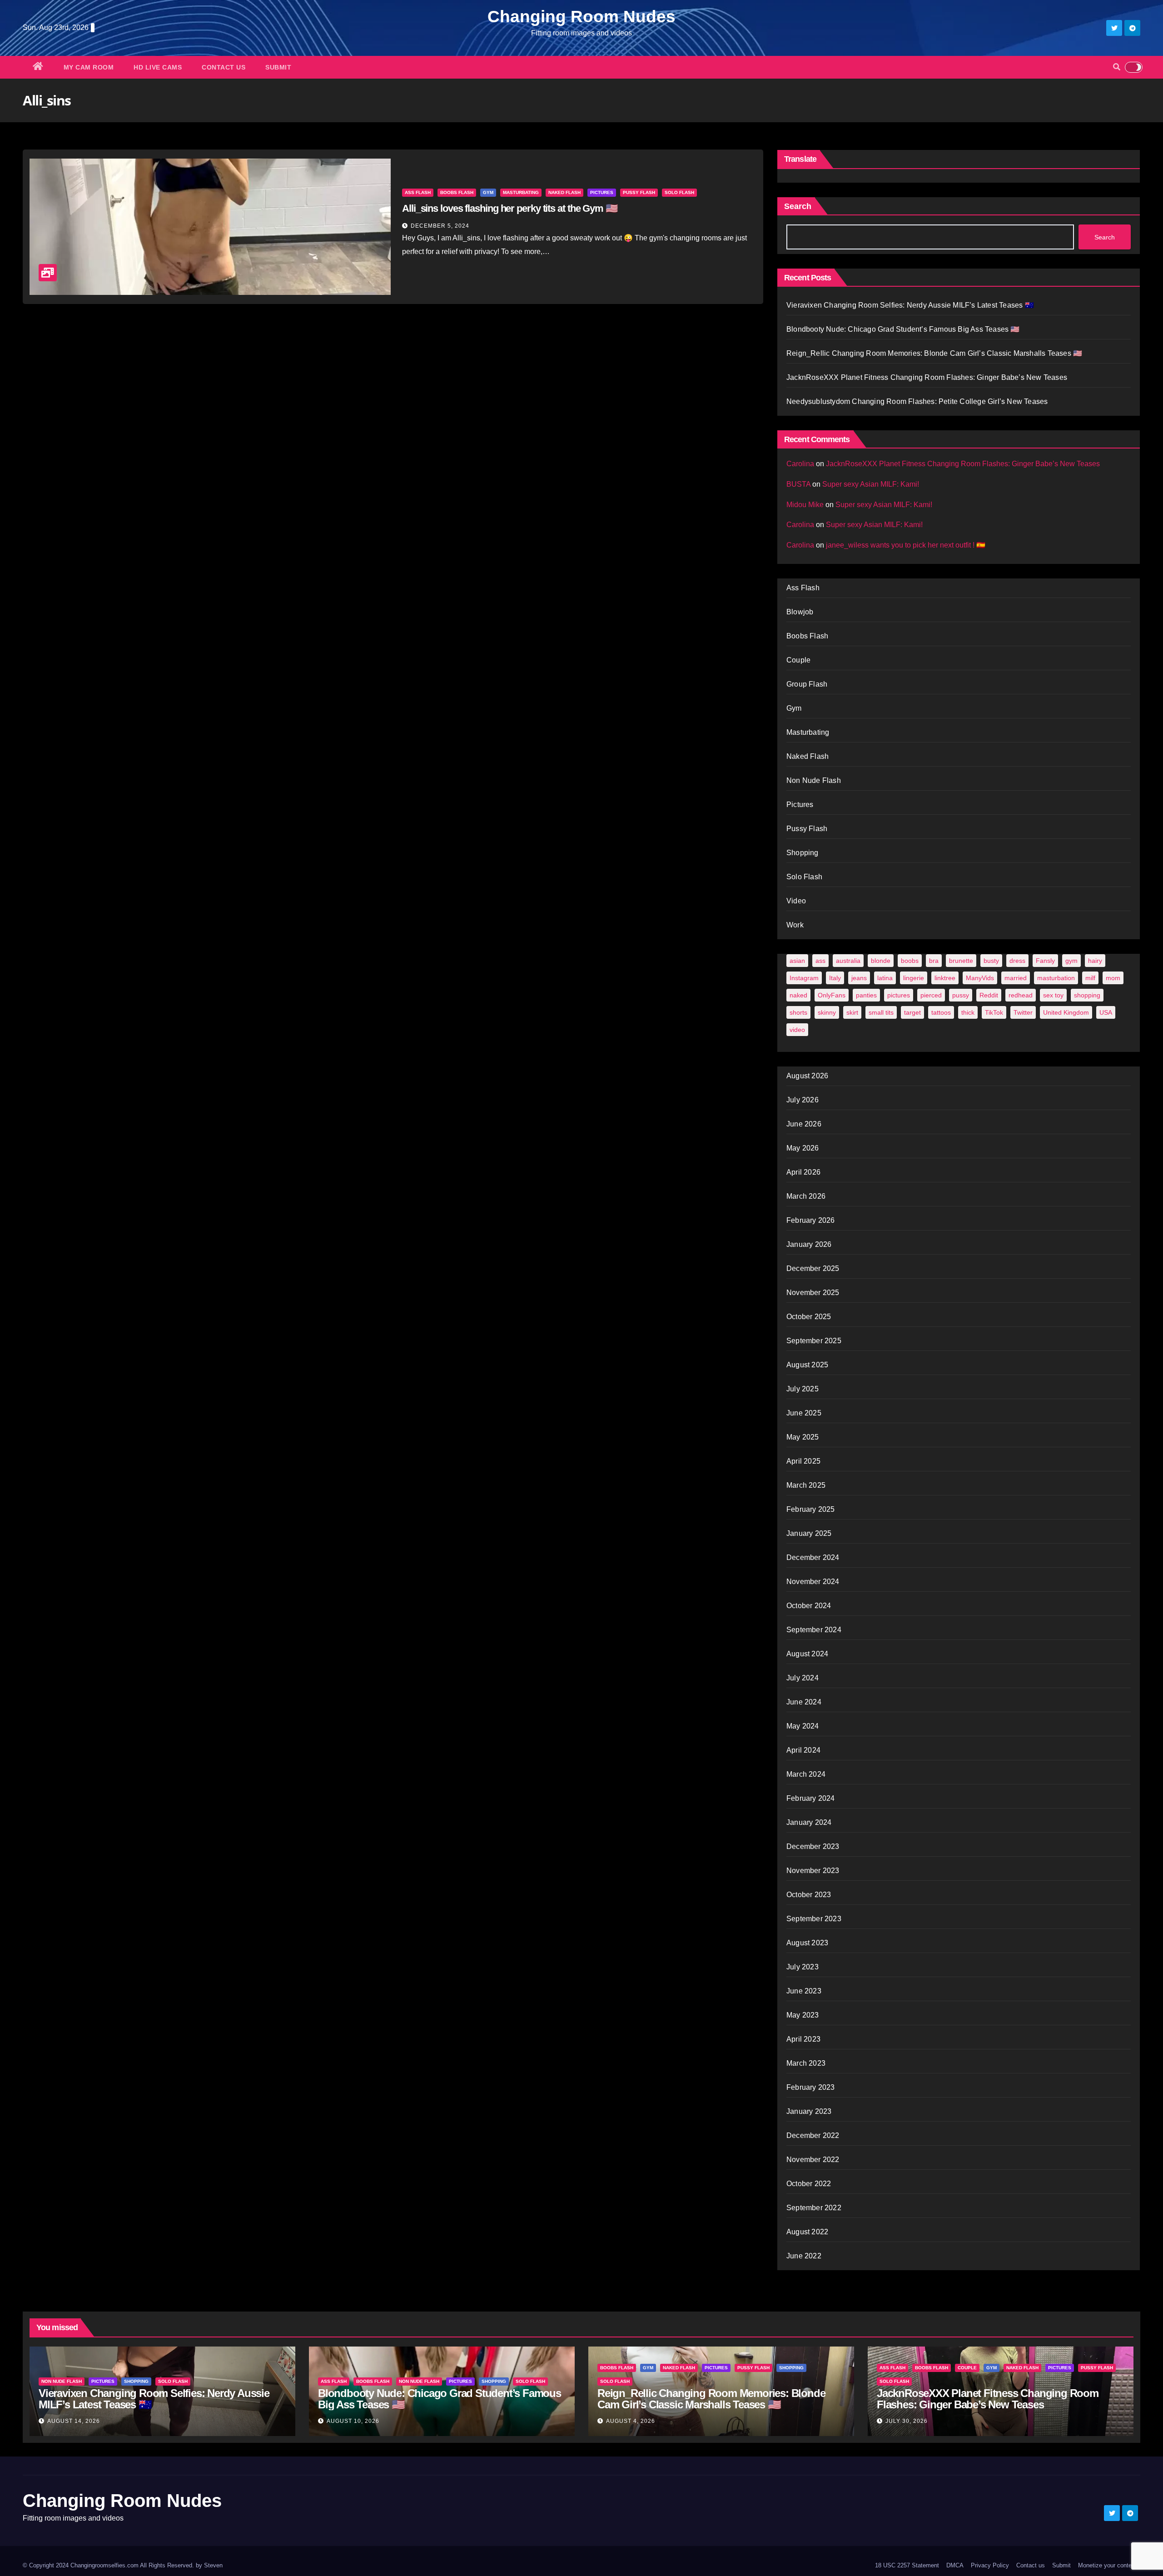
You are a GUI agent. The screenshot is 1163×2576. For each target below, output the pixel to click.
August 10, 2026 (353, 2421)
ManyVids (980, 978)
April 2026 (803, 1172)
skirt (852, 1012)
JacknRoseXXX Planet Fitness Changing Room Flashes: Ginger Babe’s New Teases (927, 377)
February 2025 (811, 1509)
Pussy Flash (639, 192)
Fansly (1045, 961)
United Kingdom (1066, 1012)
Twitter (1023, 1012)
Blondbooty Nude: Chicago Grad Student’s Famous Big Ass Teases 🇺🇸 (903, 329)
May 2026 (803, 1148)
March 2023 (806, 2063)
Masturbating (521, 192)
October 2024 (809, 1606)
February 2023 (811, 2087)
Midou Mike (805, 505)
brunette (961, 961)
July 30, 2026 (907, 2421)
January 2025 (809, 1533)
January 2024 (809, 1822)
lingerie (914, 978)
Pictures (602, 192)
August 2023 (807, 1943)
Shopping (803, 853)
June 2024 (804, 1702)
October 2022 (809, 2184)
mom (1113, 978)
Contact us (224, 67)
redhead (1021, 995)
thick (968, 1012)
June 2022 (804, 2256)
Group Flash (807, 684)
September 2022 (814, 2208)
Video (796, 901)
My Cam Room (89, 67)
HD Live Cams (158, 67)
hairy (1095, 961)
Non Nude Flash (814, 780)
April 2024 (803, 1750)
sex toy (1053, 995)
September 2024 (814, 1630)
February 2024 (811, 1798)
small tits (881, 1012)
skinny (827, 1012)
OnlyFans (832, 995)
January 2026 (809, 1244)
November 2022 (813, 2160)
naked (798, 995)
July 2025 (803, 1389)
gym (1071, 961)
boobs (910, 961)
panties (866, 995)
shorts (798, 1012)
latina (885, 978)
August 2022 (807, 2232)
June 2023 (804, 1991)
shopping (1087, 995)
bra (934, 961)
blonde (881, 961)
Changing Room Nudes (581, 17)
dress (1017, 961)
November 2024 (813, 1582)
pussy (961, 995)
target (912, 1012)
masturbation (1056, 978)
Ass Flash (418, 192)
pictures (899, 995)
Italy (835, 978)
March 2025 (806, 1485)
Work (795, 925)
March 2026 (806, 1196)
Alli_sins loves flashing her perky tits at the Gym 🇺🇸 (510, 208)
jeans (859, 978)
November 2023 (813, 1871)
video (797, 1030)
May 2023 (803, 2015)
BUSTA (798, 484)
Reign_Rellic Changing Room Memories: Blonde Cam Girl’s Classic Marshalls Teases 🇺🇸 (934, 353)
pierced (931, 995)
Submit (278, 67)
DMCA (955, 2565)
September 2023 (814, 1919)
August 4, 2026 (631, 2421)
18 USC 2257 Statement (907, 2565)
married (1016, 978)
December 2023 (813, 1846)
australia (848, 961)
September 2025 (814, 1341)
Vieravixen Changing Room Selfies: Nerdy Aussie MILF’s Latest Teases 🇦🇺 (910, 305)
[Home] (38, 67)
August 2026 (807, 1076)
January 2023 (809, 2111)
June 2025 (804, 1413)
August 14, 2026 (74, 2421)
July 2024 (803, 1678)
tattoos (941, 1012)
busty (991, 961)
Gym (488, 192)
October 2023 (809, 1895)
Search (798, 206)
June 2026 (804, 1124)
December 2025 (813, 1268)
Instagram (804, 978)
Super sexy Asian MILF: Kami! (871, 484)
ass (820, 961)
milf (1090, 978)
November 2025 (813, 1293)
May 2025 (803, 1437)
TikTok (994, 1012)
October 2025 (809, 1317)
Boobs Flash (457, 192)
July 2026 (803, 1100)
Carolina (800, 464)
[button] (1117, 67)
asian (797, 961)
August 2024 (807, 1654)
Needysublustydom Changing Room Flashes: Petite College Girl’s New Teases (917, 401)
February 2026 (811, 1220)
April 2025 (803, 1461)
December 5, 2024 (440, 226)
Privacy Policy (990, 2565)
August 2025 (807, 1365)
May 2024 (803, 1726)
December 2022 (813, 2135)
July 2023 (803, 1967)
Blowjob (800, 612)
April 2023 (803, 2039)
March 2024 (806, 1774)
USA (1106, 1012)
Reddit (989, 995)
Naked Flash (564, 192)
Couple (798, 660)
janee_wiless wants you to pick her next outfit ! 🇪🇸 (906, 545)
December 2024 (813, 1557)
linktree (945, 978)
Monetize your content (1107, 2565)
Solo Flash (679, 192)
